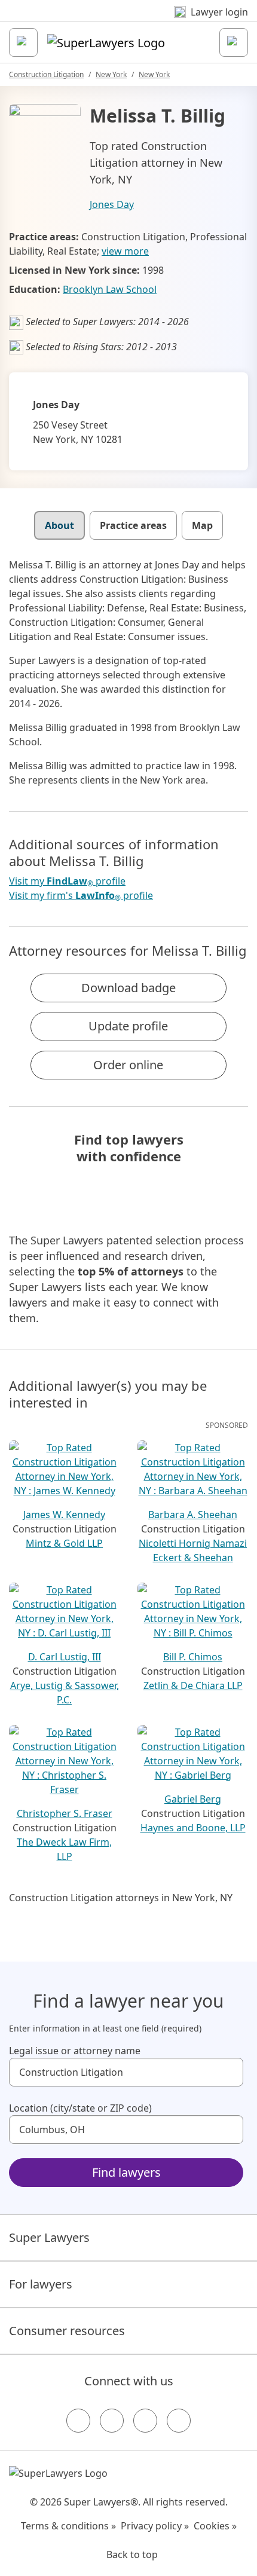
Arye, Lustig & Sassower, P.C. (65, 1693)
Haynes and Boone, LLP (193, 1828)
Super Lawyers (49, 2237)
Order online (128, 1065)
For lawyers (41, 2284)
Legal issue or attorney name (75, 2051)
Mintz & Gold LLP (64, 1543)
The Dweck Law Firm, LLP (64, 1849)
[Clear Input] (229, 2072)
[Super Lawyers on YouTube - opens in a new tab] (145, 2421)
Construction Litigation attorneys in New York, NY (121, 1898)
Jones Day (112, 204)
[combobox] (126, 2072)
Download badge (128, 988)
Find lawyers (126, 2172)
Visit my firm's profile (81, 896)
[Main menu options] (23, 42)
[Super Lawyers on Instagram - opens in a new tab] (112, 2421)
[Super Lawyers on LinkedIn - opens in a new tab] (179, 2421)
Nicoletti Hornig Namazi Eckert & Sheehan (193, 1550)
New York (111, 74)
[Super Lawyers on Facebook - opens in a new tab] (78, 2421)
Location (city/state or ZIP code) (80, 2108)
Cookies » (215, 2526)
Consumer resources (67, 2331)
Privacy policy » (155, 2526)
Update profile (128, 1026)
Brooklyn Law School (110, 289)
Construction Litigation (46, 74)
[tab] (59, 525)
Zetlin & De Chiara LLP (193, 1685)
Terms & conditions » (68, 2526)
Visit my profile (67, 881)
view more (125, 251)
